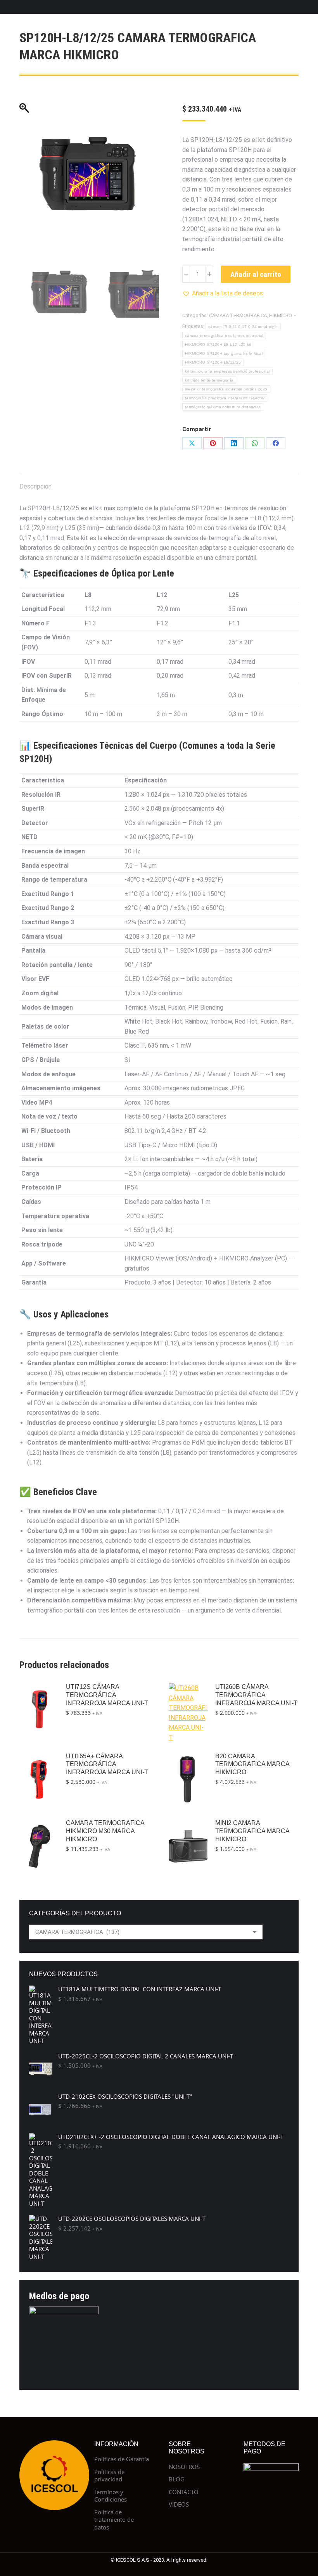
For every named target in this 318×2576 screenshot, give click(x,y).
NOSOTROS (184, 2467)
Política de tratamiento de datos (114, 2520)
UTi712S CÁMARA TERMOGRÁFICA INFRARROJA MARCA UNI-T (107, 1695)
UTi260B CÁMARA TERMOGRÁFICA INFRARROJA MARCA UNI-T (256, 1695)
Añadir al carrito (256, 274)
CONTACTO (184, 2492)
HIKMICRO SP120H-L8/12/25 (213, 362)
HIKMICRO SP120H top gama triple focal (224, 353)
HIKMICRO (281, 315)
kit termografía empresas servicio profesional (227, 371)
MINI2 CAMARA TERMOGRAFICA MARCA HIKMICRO (252, 1831)
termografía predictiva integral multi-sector (225, 398)
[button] (223, 294)
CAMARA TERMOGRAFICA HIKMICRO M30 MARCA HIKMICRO (105, 1831)
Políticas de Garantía (122, 2459)
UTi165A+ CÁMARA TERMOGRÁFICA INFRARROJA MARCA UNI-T (107, 1764)
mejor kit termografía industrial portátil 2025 (226, 389)
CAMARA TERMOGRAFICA (238, 315)
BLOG (177, 2479)
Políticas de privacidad (109, 2476)
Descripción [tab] (35, 486)
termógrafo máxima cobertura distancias (223, 407)
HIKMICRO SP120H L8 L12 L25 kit (218, 344)
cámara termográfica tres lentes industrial (224, 336)
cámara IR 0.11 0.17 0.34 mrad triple (243, 327)
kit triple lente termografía (209, 380)
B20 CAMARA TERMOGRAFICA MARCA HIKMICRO (252, 1764)
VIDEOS (179, 2504)
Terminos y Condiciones (111, 2496)
